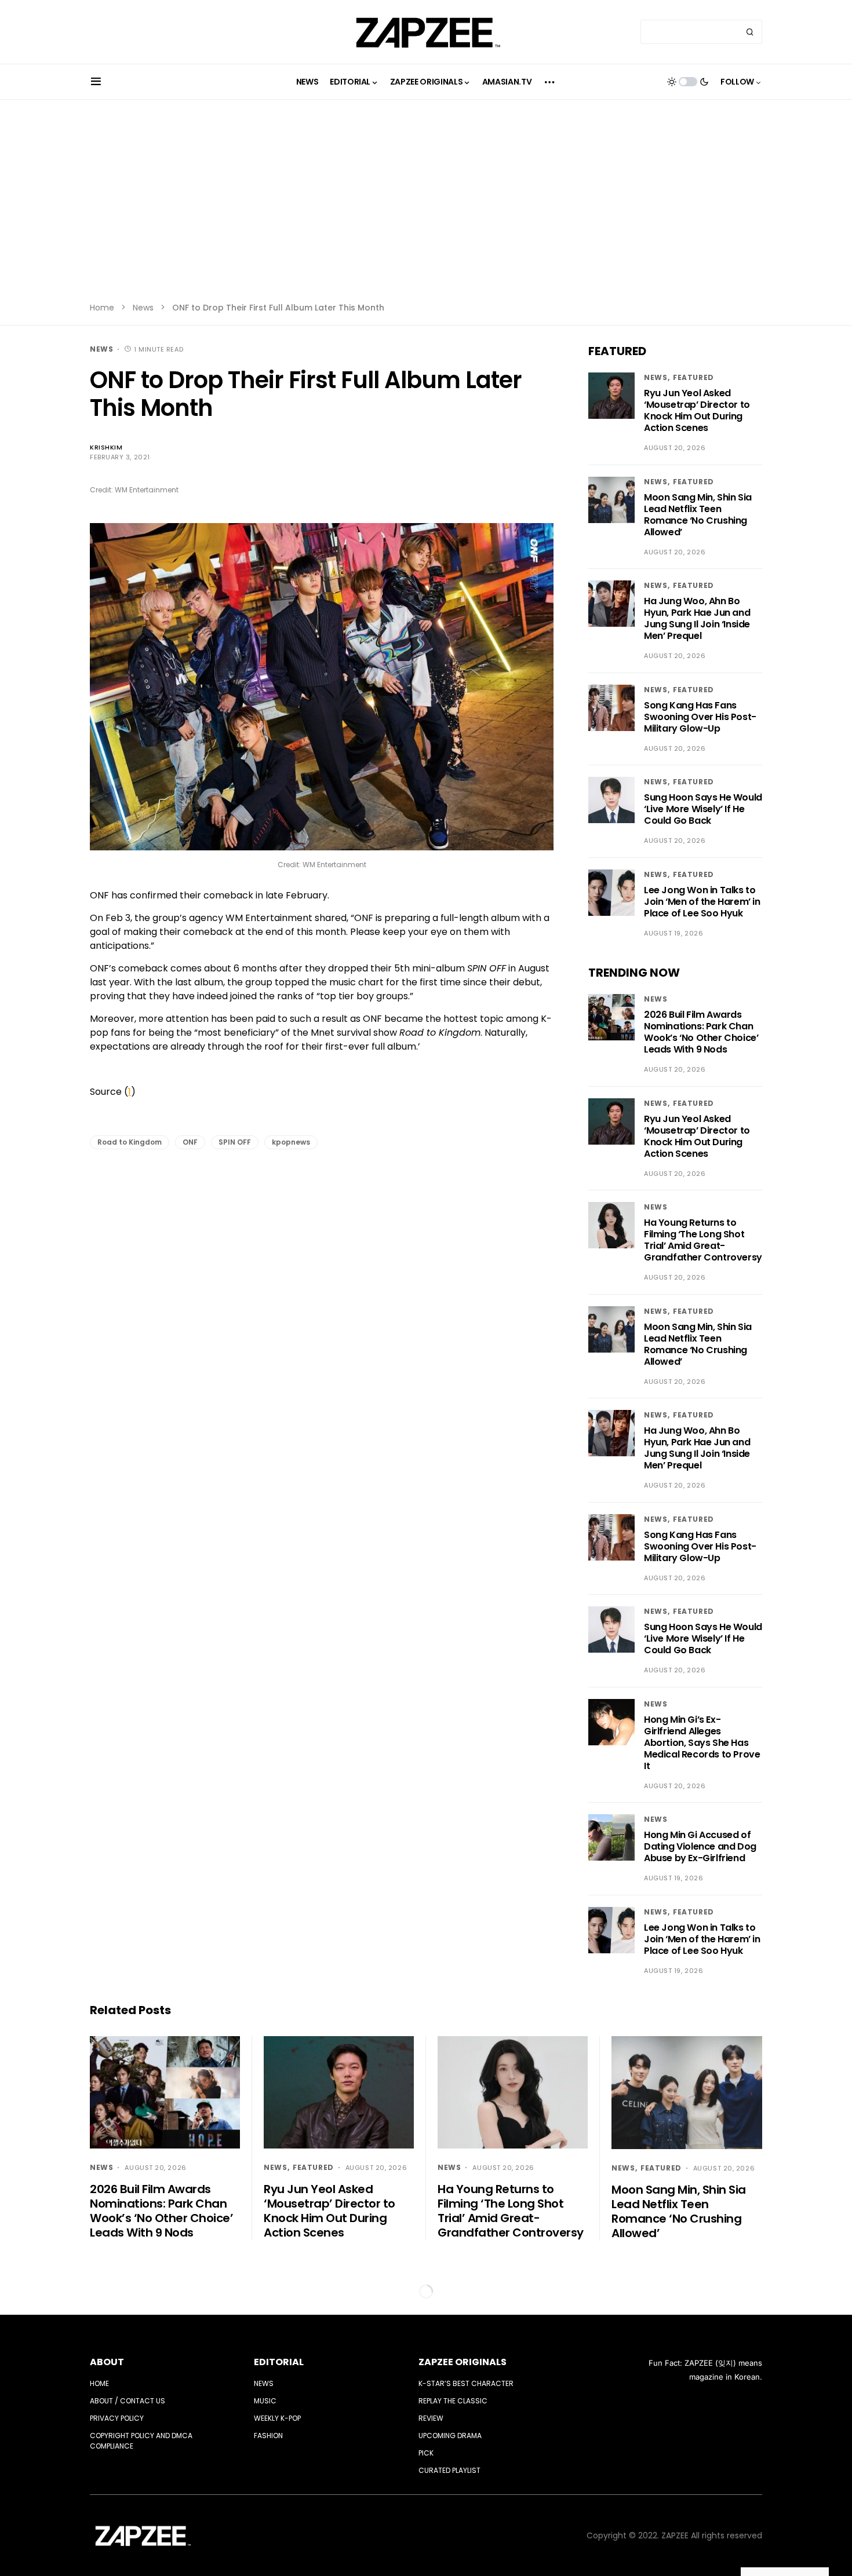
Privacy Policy (117, 2418)
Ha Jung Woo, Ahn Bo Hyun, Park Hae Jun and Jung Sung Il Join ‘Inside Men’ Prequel (697, 618)
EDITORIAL (279, 2362)
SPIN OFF (235, 1142)
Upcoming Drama (450, 2436)
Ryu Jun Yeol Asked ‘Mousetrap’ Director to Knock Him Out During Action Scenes (697, 410)
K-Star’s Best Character (466, 2383)
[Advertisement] (426, 209)
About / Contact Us (128, 2401)
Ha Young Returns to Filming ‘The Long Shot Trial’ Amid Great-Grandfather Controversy (703, 1240)
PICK (426, 2453)
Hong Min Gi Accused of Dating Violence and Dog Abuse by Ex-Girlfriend (700, 1846)
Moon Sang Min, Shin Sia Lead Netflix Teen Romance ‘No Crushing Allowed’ (698, 515)
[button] (96, 82)
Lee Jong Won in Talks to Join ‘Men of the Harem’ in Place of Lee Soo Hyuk (702, 902)
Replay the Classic (453, 2401)
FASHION (268, 2436)
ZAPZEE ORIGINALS (463, 2362)
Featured (693, 377)
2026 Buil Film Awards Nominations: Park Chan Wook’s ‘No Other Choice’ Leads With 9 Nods (701, 1032)
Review (431, 2418)
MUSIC (265, 2401)
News (143, 308)
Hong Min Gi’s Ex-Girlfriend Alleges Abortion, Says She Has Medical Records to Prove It (702, 1743)
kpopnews (291, 1142)
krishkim (106, 447)
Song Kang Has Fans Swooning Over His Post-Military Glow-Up (700, 717)
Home (102, 308)
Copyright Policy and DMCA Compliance (141, 2441)
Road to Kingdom (130, 1142)
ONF (190, 1142)
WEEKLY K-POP (277, 2418)
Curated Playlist (449, 2470)
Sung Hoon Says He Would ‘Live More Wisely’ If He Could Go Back (703, 809)
